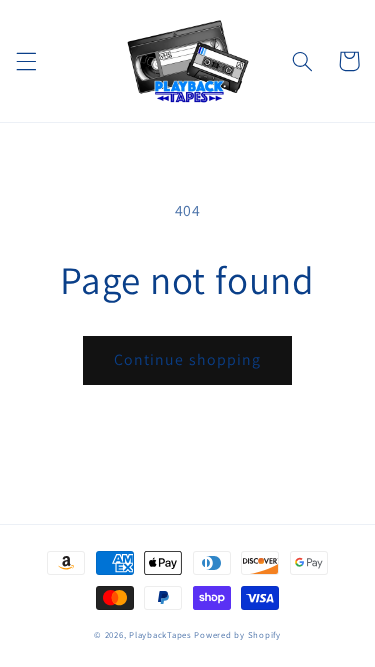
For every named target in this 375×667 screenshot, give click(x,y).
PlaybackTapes (160, 635)
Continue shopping (187, 359)
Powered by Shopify (237, 635)
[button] (26, 61)
